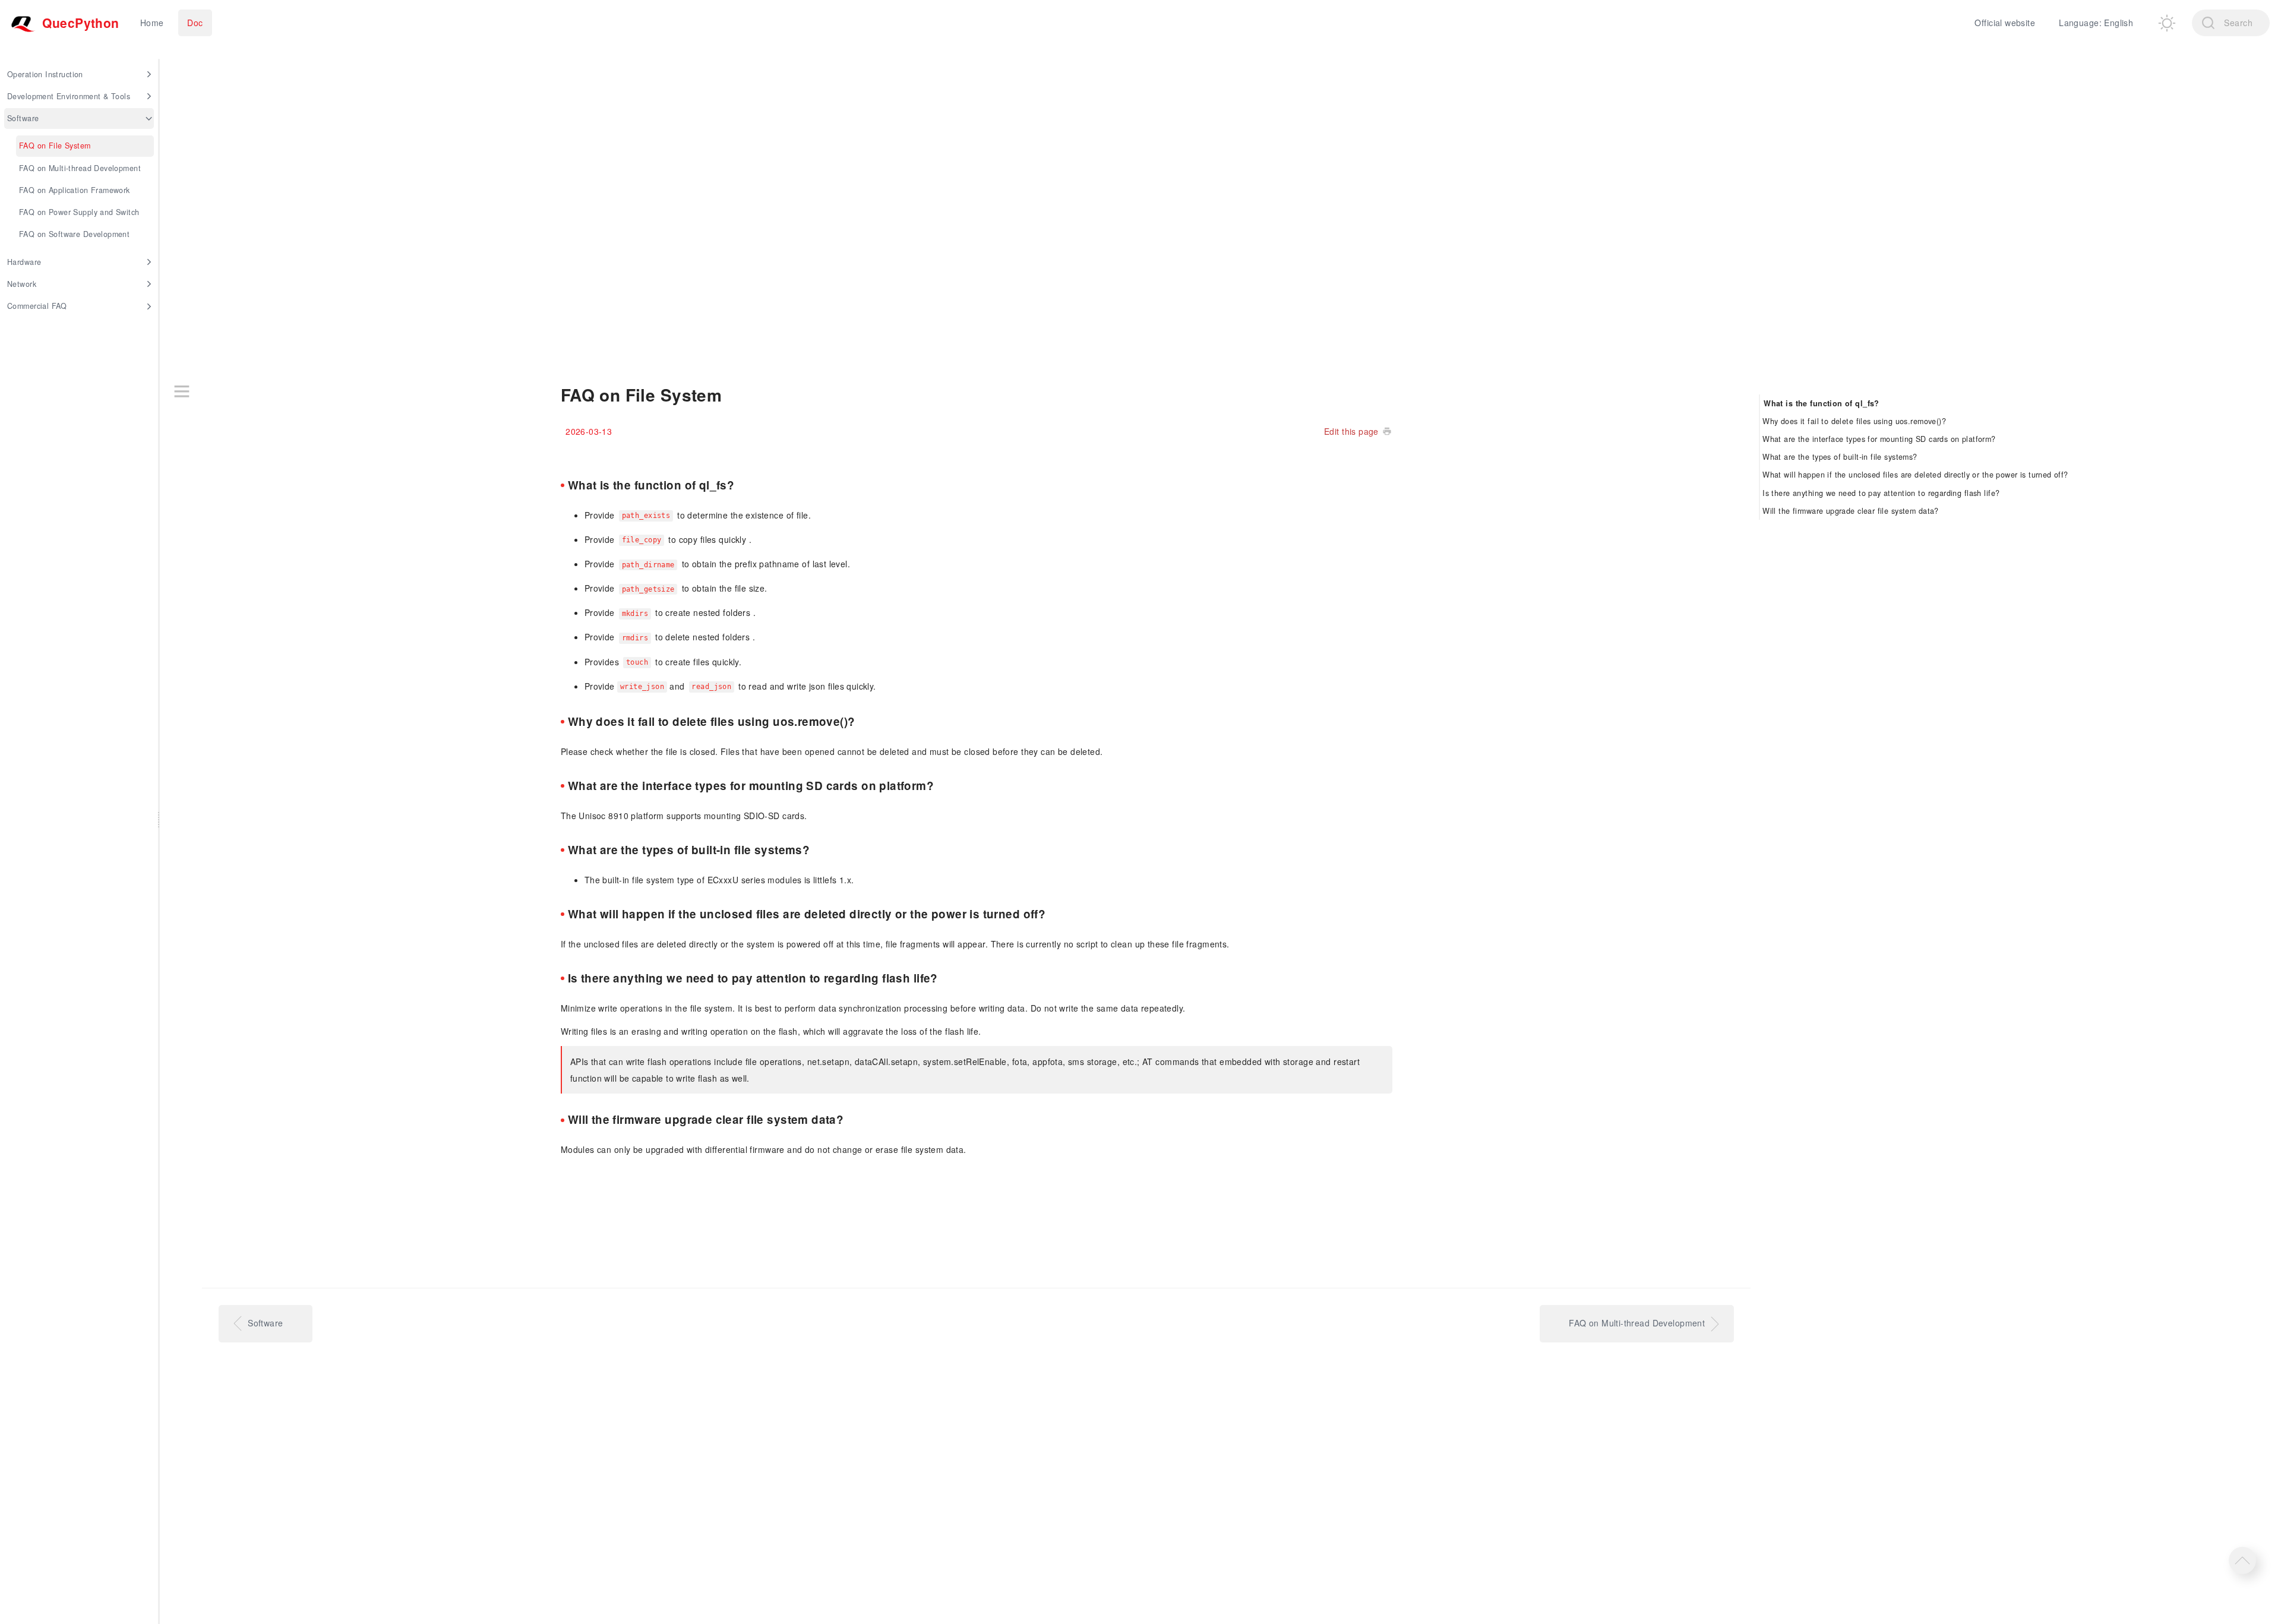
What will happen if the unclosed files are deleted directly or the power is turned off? (1915, 475)
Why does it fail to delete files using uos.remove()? (1854, 421)
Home (152, 23)
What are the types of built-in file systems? (1840, 457)
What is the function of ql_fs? (1822, 403)
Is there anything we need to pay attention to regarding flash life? (1881, 492)
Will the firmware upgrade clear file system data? (1851, 511)
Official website (2005, 23)
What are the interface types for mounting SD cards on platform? (1879, 439)
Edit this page (1351, 431)
